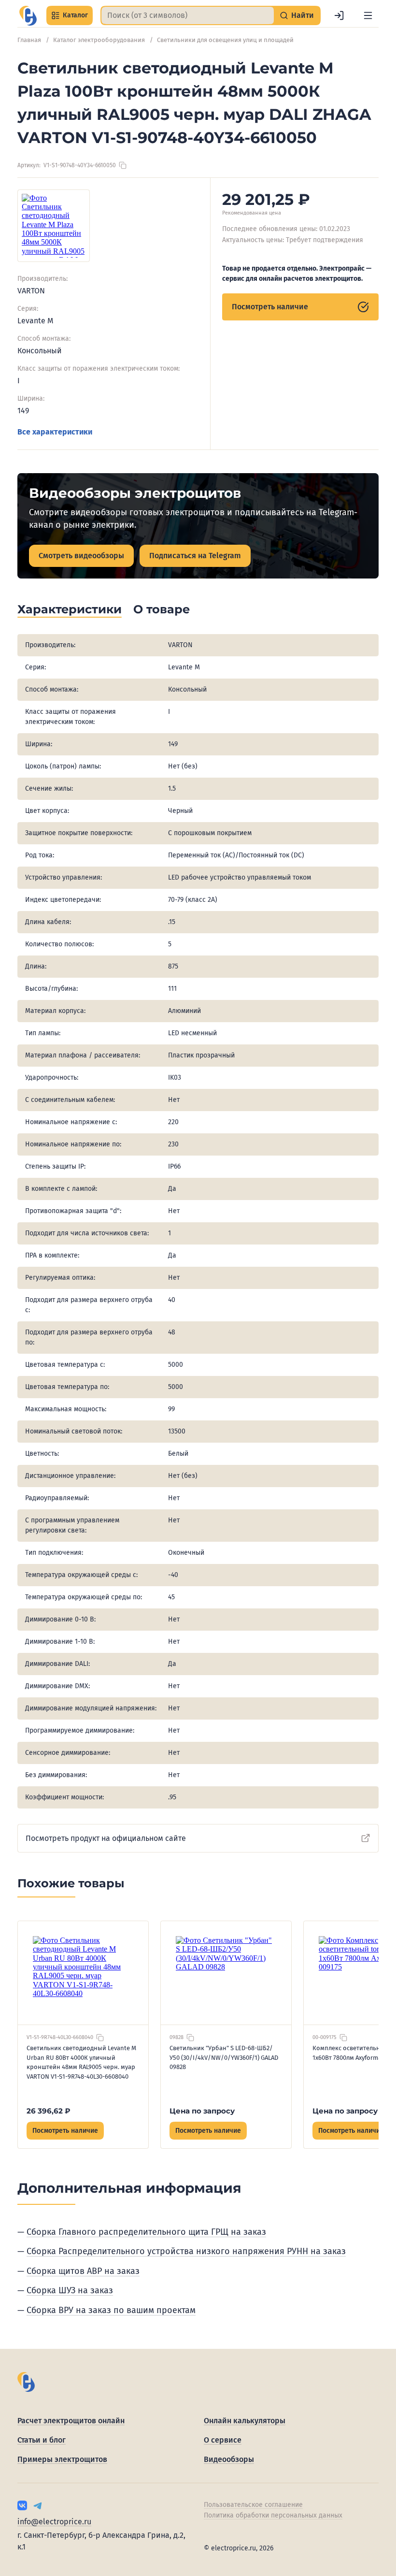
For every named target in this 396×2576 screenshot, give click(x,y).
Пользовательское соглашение (253, 2505)
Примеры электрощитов (62, 2459)
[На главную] (28, 16)
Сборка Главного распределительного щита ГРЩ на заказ (146, 2232)
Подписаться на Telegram (195, 556)
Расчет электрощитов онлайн (71, 2421)
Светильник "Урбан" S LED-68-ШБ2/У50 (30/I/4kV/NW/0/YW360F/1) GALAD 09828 (224, 2057)
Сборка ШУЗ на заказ (70, 2290)
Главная (29, 40)
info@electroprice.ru (54, 2522)
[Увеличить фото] (54, 226)
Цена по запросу (202, 2111)
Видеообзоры (229, 2459)
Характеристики (70, 609)
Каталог (75, 15)
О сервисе (223, 2440)
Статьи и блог (42, 2440)
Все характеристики (55, 432)
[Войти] (339, 15)
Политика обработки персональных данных (273, 2515)
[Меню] (368, 15)
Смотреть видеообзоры (81, 556)
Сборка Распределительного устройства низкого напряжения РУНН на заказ (186, 2251)
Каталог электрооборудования (99, 40)
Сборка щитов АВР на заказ (83, 2271)
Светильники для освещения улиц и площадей (225, 40)
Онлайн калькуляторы (245, 2421)
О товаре (162, 609)
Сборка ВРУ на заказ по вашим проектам (111, 2310)
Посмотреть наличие (270, 307)
